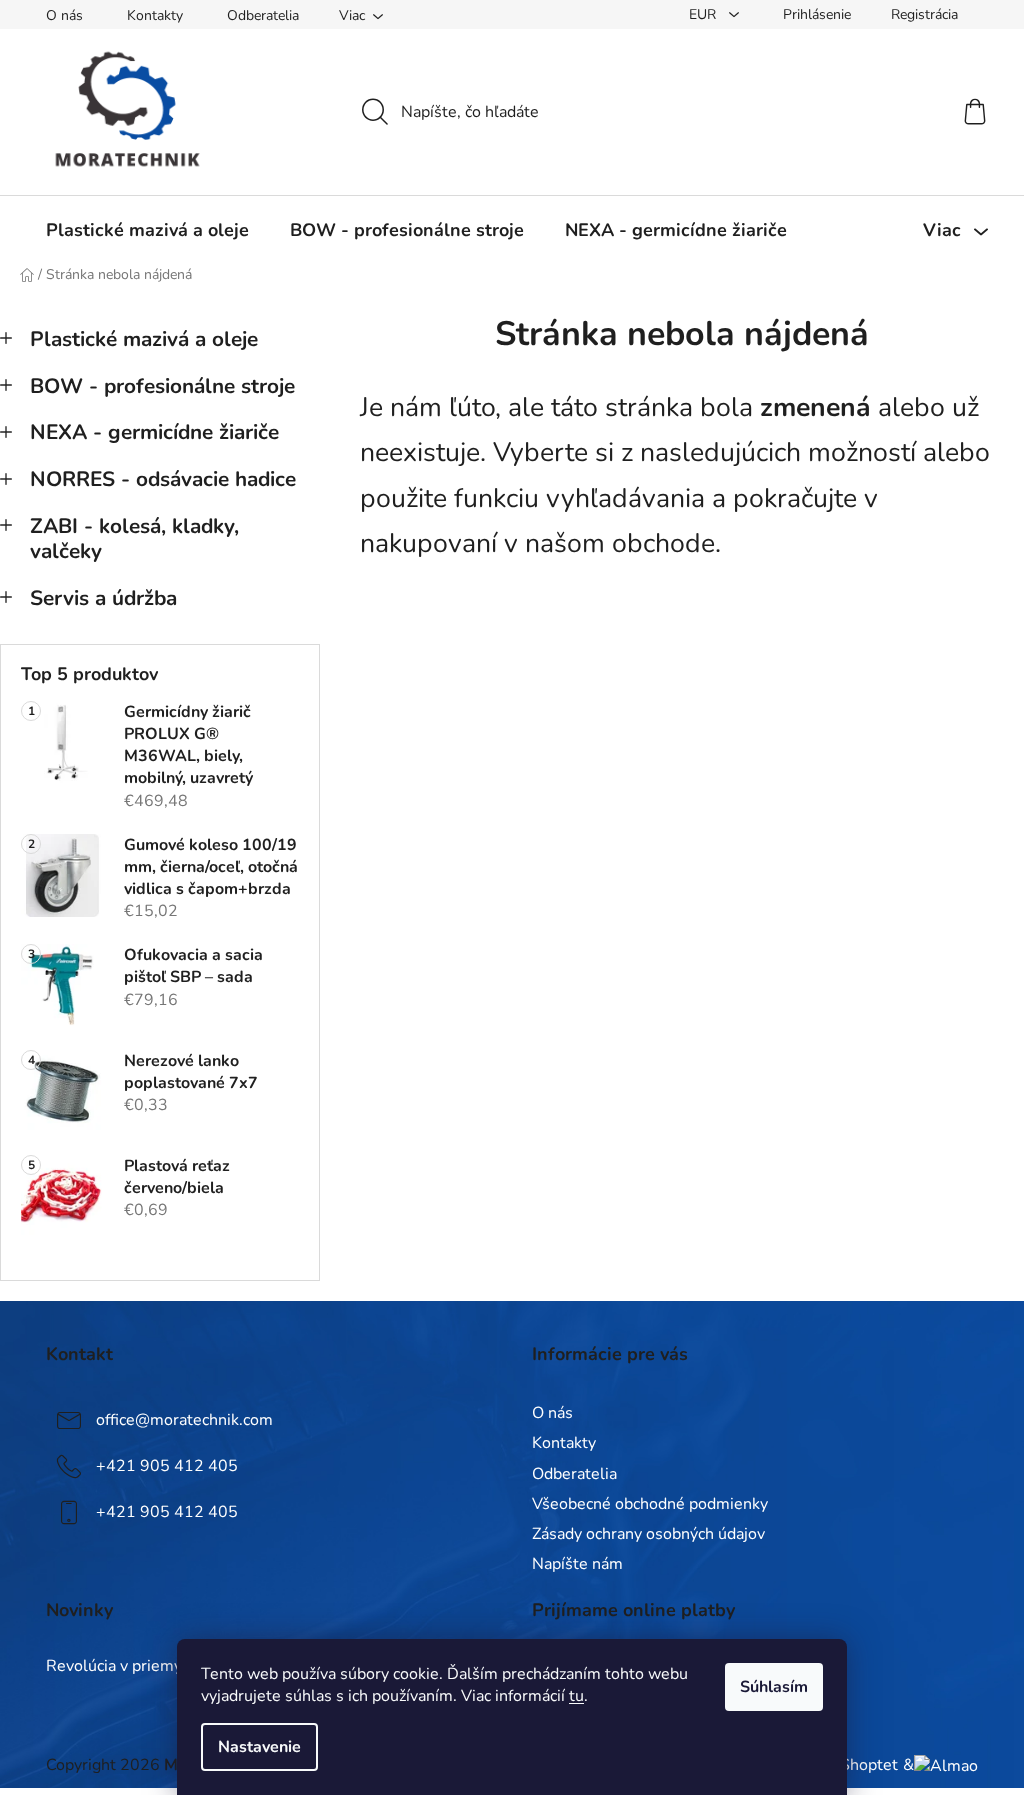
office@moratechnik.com (184, 1420)
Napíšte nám (577, 1564)
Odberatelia (263, 15)
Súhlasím (774, 1687)
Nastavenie (259, 1747)
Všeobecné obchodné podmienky (650, 1504)
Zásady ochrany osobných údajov (648, 1534)
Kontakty (155, 15)
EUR (704, 14)
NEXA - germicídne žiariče (154, 432)
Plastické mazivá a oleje (144, 339)
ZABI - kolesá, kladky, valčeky (134, 538)
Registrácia (924, 14)
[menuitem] (147, 230)
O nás (64, 15)
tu (576, 1696)
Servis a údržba (103, 598)
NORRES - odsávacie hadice (163, 479)
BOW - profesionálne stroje (162, 386)
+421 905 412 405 (167, 1466)
